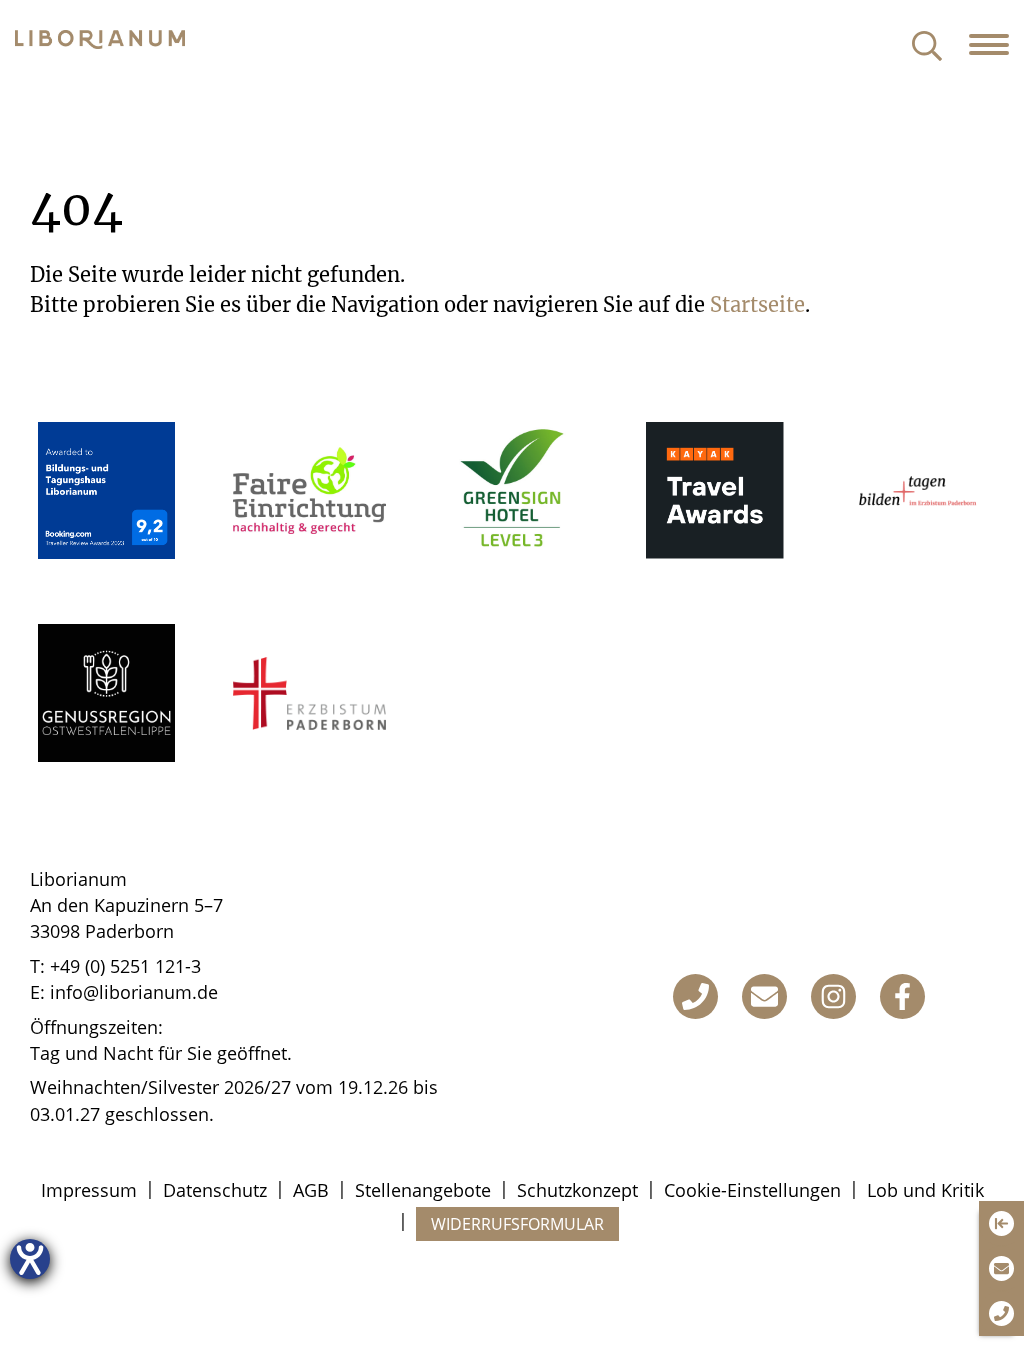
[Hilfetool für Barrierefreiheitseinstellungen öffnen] (30, 1259)
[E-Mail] (764, 996)
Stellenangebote (423, 1190)
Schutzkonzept (577, 1190)
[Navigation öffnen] (996, 45)
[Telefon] (695, 996)
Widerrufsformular (517, 1224)
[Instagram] (833, 996)
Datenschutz (215, 1190)
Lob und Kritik (925, 1190)
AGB (311, 1190)
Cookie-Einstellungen (752, 1190)
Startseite (757, 304)
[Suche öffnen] (927, 47)
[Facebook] (902, 996)
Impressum (89, 1190)
